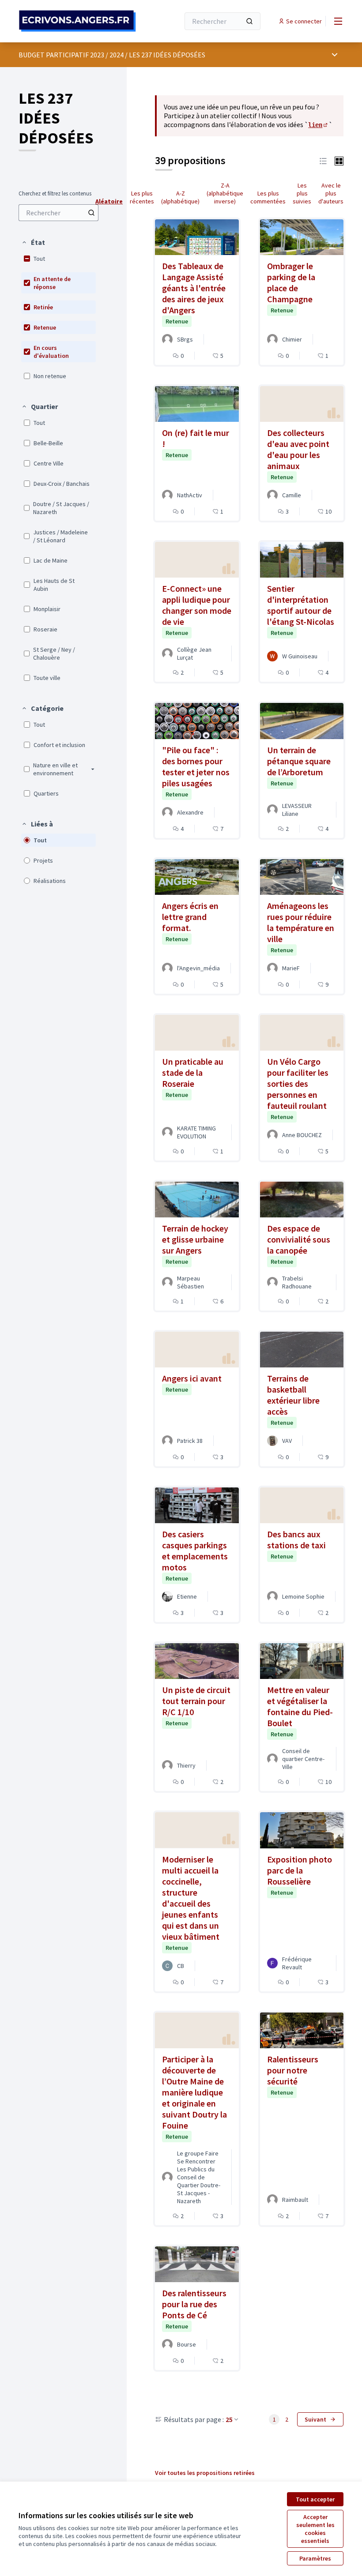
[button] (33, 242)
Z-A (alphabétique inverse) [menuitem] (225, 193)
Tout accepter (315, 2499)
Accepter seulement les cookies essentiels (315, 2529)
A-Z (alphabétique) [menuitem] (180, 197)
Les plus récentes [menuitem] (142, 197)
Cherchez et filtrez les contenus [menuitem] (55, 194)
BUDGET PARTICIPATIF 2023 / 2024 (71, 55)
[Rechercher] (249, 21)
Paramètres (315, 2558)
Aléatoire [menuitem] (109, 201)
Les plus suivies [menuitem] (302, 193)
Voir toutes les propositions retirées (205, 2473)
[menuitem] (58, 213)
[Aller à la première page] (77, 21)
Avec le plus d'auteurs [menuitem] (331, 193)
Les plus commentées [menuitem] (268, 197)
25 (229, 2419)
